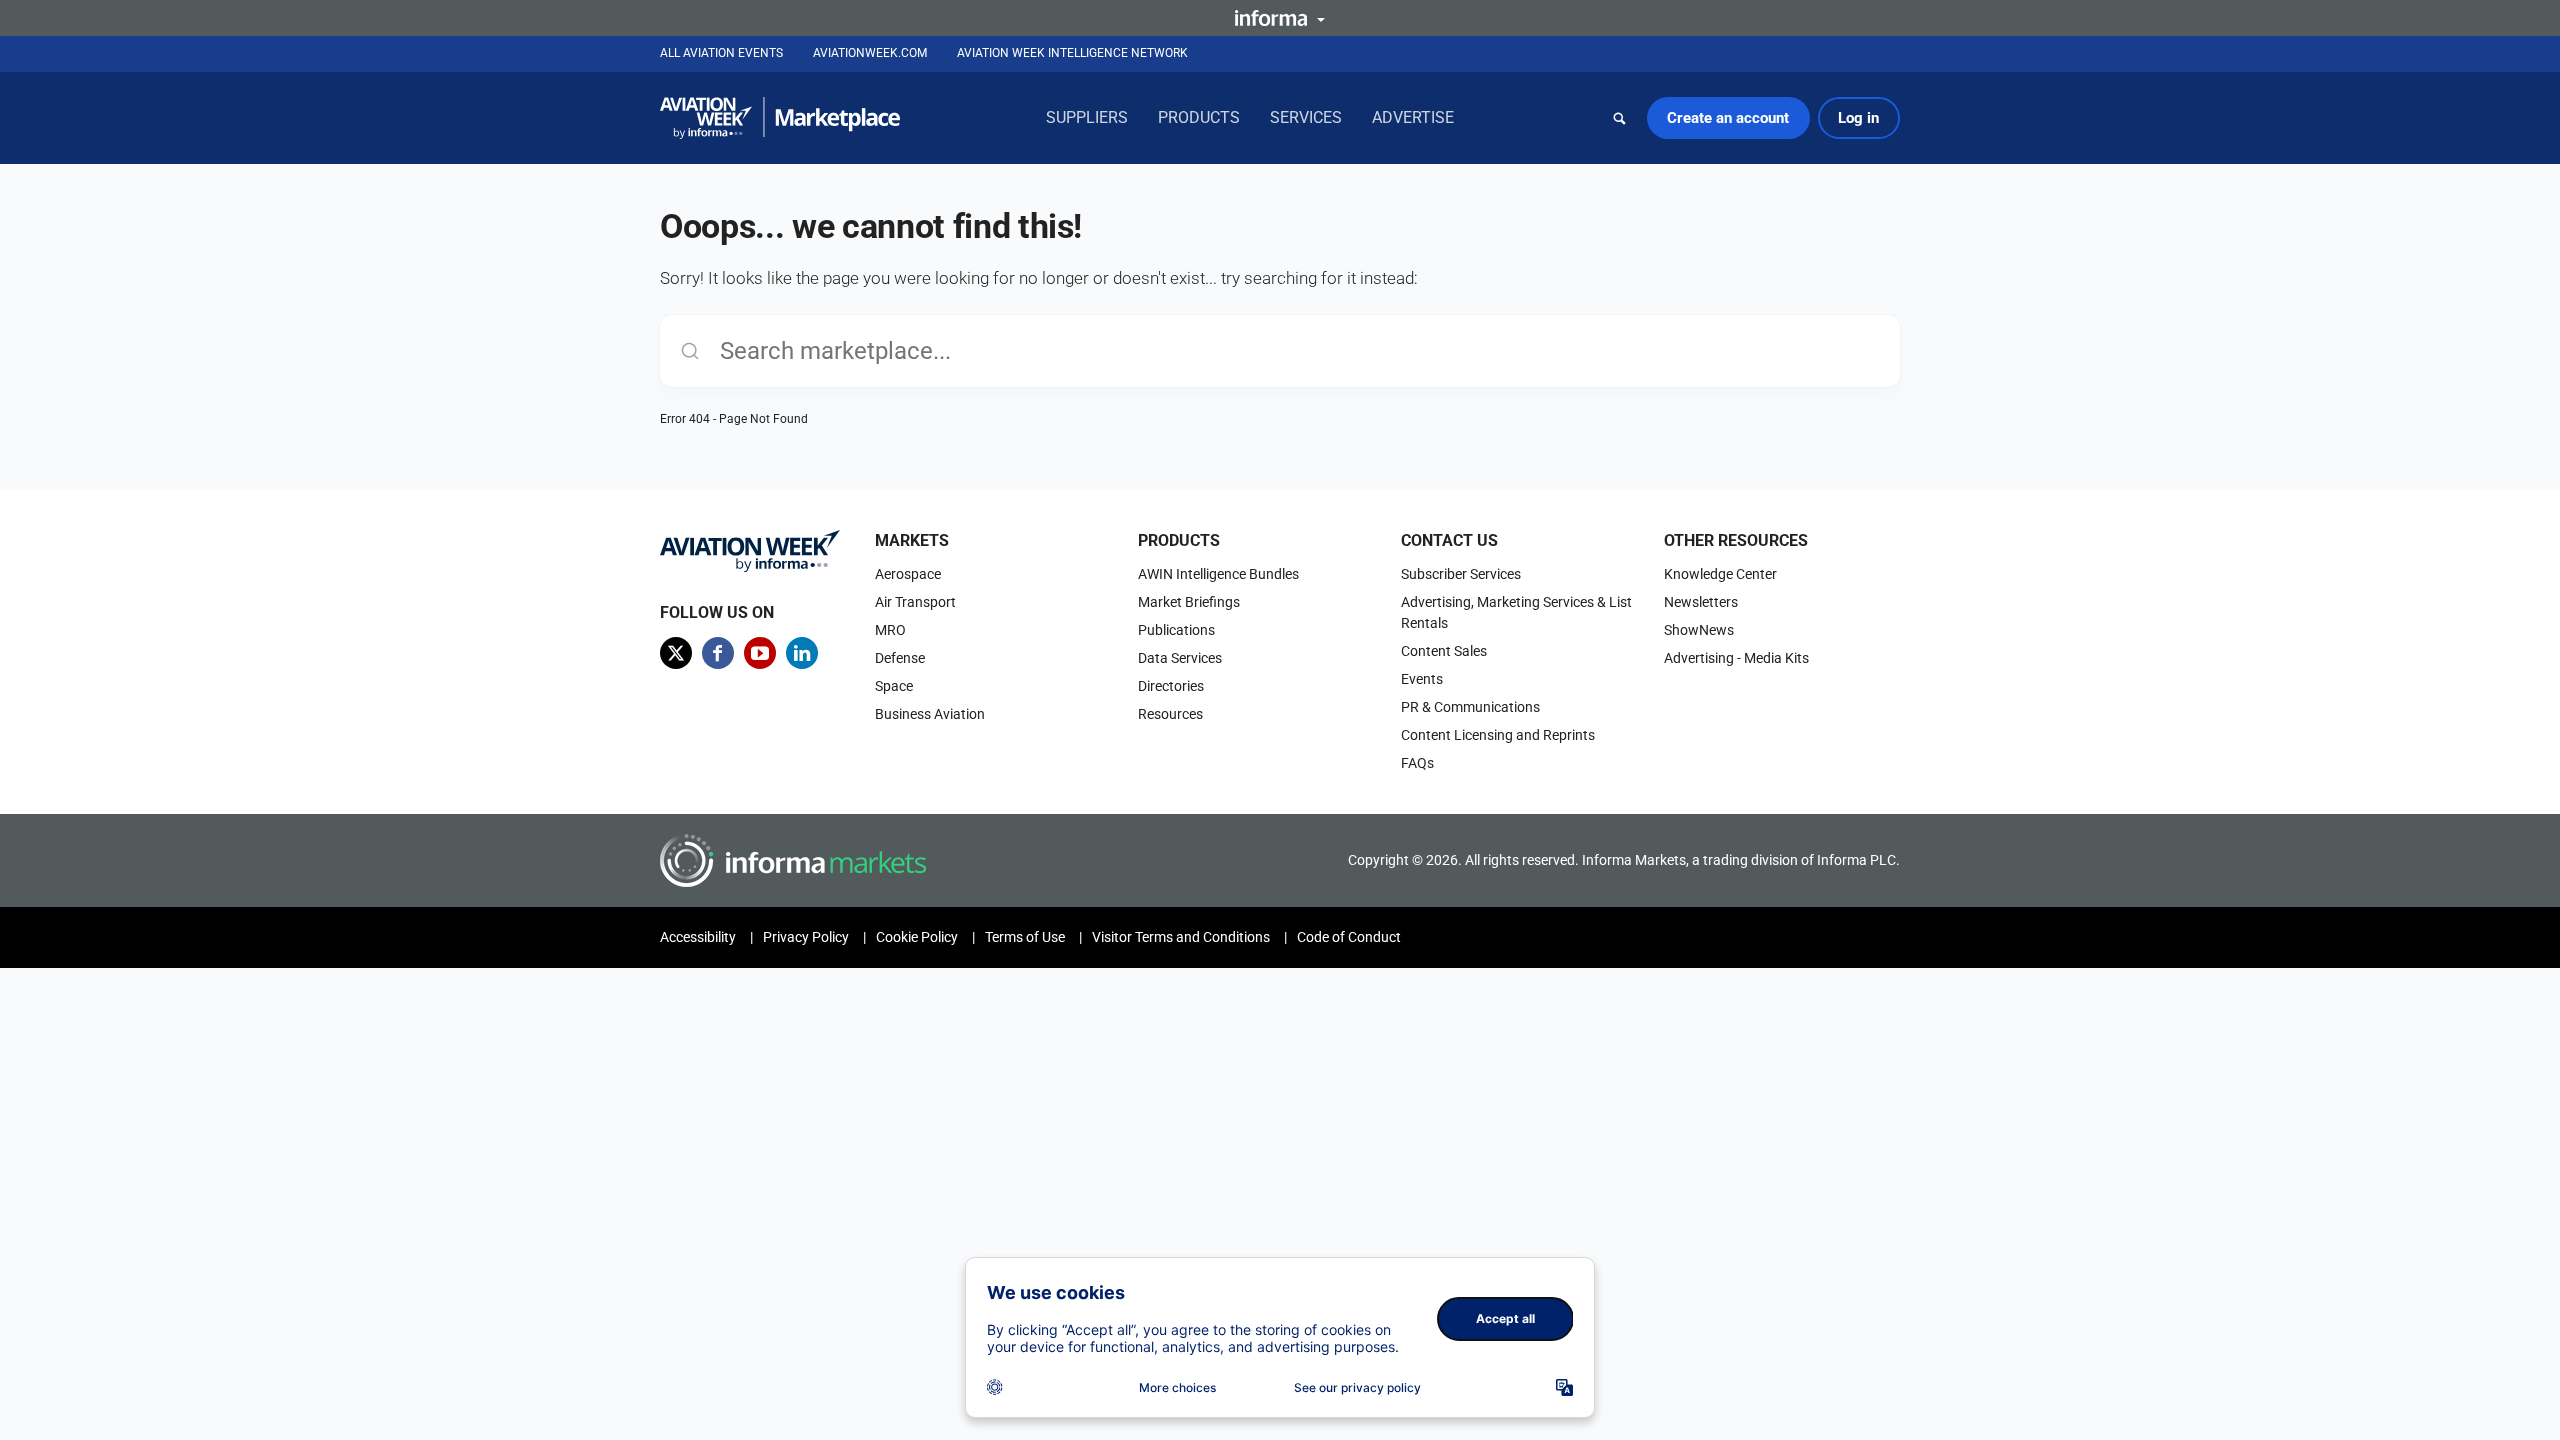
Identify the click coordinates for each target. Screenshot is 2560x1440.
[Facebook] (718, 653)
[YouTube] (760, 653)
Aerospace (908, 574)
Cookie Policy (917, 937)
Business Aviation (930, 714)
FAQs (1417, 763)
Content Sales (1444, 651)
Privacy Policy (806, 937)
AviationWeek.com (870, 53)
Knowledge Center (1720, 574)
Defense (900, 658)
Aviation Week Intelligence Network (1072, 53)
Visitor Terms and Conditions (1181, 937)
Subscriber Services (1461, 574)
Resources (1170, 714)
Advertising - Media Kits (1736, 658)
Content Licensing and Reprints (1498, 735)
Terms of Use (1025, 937)
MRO (890, 630)
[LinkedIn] (802, 653)
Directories (1171, 686)
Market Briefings (1189, 602)
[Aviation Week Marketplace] (780, 118)
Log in (1858, 118)
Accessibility (698, 937)
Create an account (1728, 118)
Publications (1176, 630)
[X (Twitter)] (676, 653)
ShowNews (1699, 630)
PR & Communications (1470, 707)
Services (1306, 117)
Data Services (1180, 658)
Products (1199, 117)
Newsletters (1701, 602)
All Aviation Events (721, 53)
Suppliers (1087, 117)
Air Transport (915, 602)
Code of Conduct (1349, 937)
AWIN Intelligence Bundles (1218, 574)
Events (1422, 679)
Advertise (1413, 117)
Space (894, 686)
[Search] (1620, 118)
